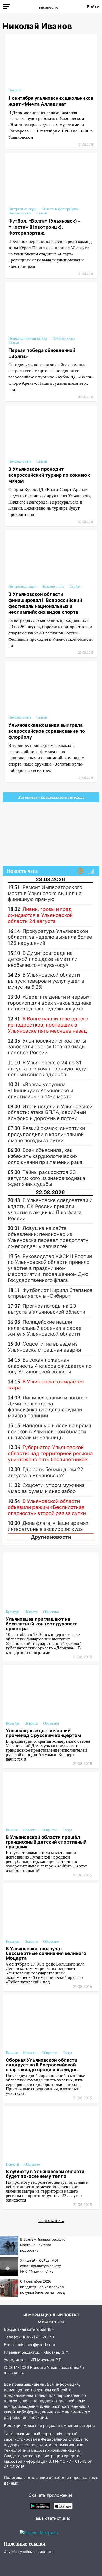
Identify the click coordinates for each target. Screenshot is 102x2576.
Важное (12, 1830)
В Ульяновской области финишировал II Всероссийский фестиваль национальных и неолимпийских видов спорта (45, 603)
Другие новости (51, 1537)
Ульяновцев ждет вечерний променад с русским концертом (43, 1733)
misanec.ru (14, 2372)
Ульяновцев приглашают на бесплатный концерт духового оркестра (42, 1624)
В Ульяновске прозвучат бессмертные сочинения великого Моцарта (46, 1953)
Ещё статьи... (51, 2221)
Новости (15, 90)
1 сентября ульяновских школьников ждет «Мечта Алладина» (51, 101)
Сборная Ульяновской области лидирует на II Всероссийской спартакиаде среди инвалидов (42, 2065)
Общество (51, 1612)
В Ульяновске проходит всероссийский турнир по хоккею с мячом (50, 475)
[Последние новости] (80, 871)
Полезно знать (20, 213)
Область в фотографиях (60, 209)
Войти (93, 7)
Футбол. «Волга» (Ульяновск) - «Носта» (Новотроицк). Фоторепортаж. (44, 227)
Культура (13, 1612)
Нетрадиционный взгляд (28, 338)
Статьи (42, 213)
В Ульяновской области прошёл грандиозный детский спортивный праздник (46, 1842)
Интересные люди (22, 209)
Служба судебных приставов (29, 2552)
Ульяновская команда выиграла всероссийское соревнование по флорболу (47, 731)
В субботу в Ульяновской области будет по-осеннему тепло (45, 2174)
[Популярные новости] (91, 871)
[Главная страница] (49, 7)
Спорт (67, 1830)
